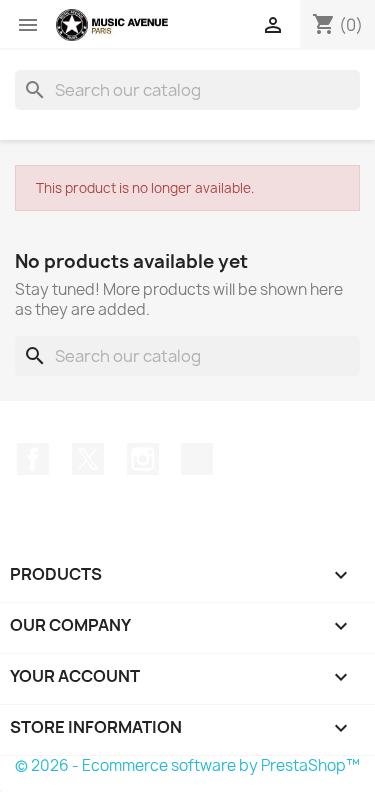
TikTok (197, 459)
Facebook (33, 459)
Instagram (143, 459)
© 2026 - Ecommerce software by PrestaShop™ (187, 765)
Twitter (88, 459)
